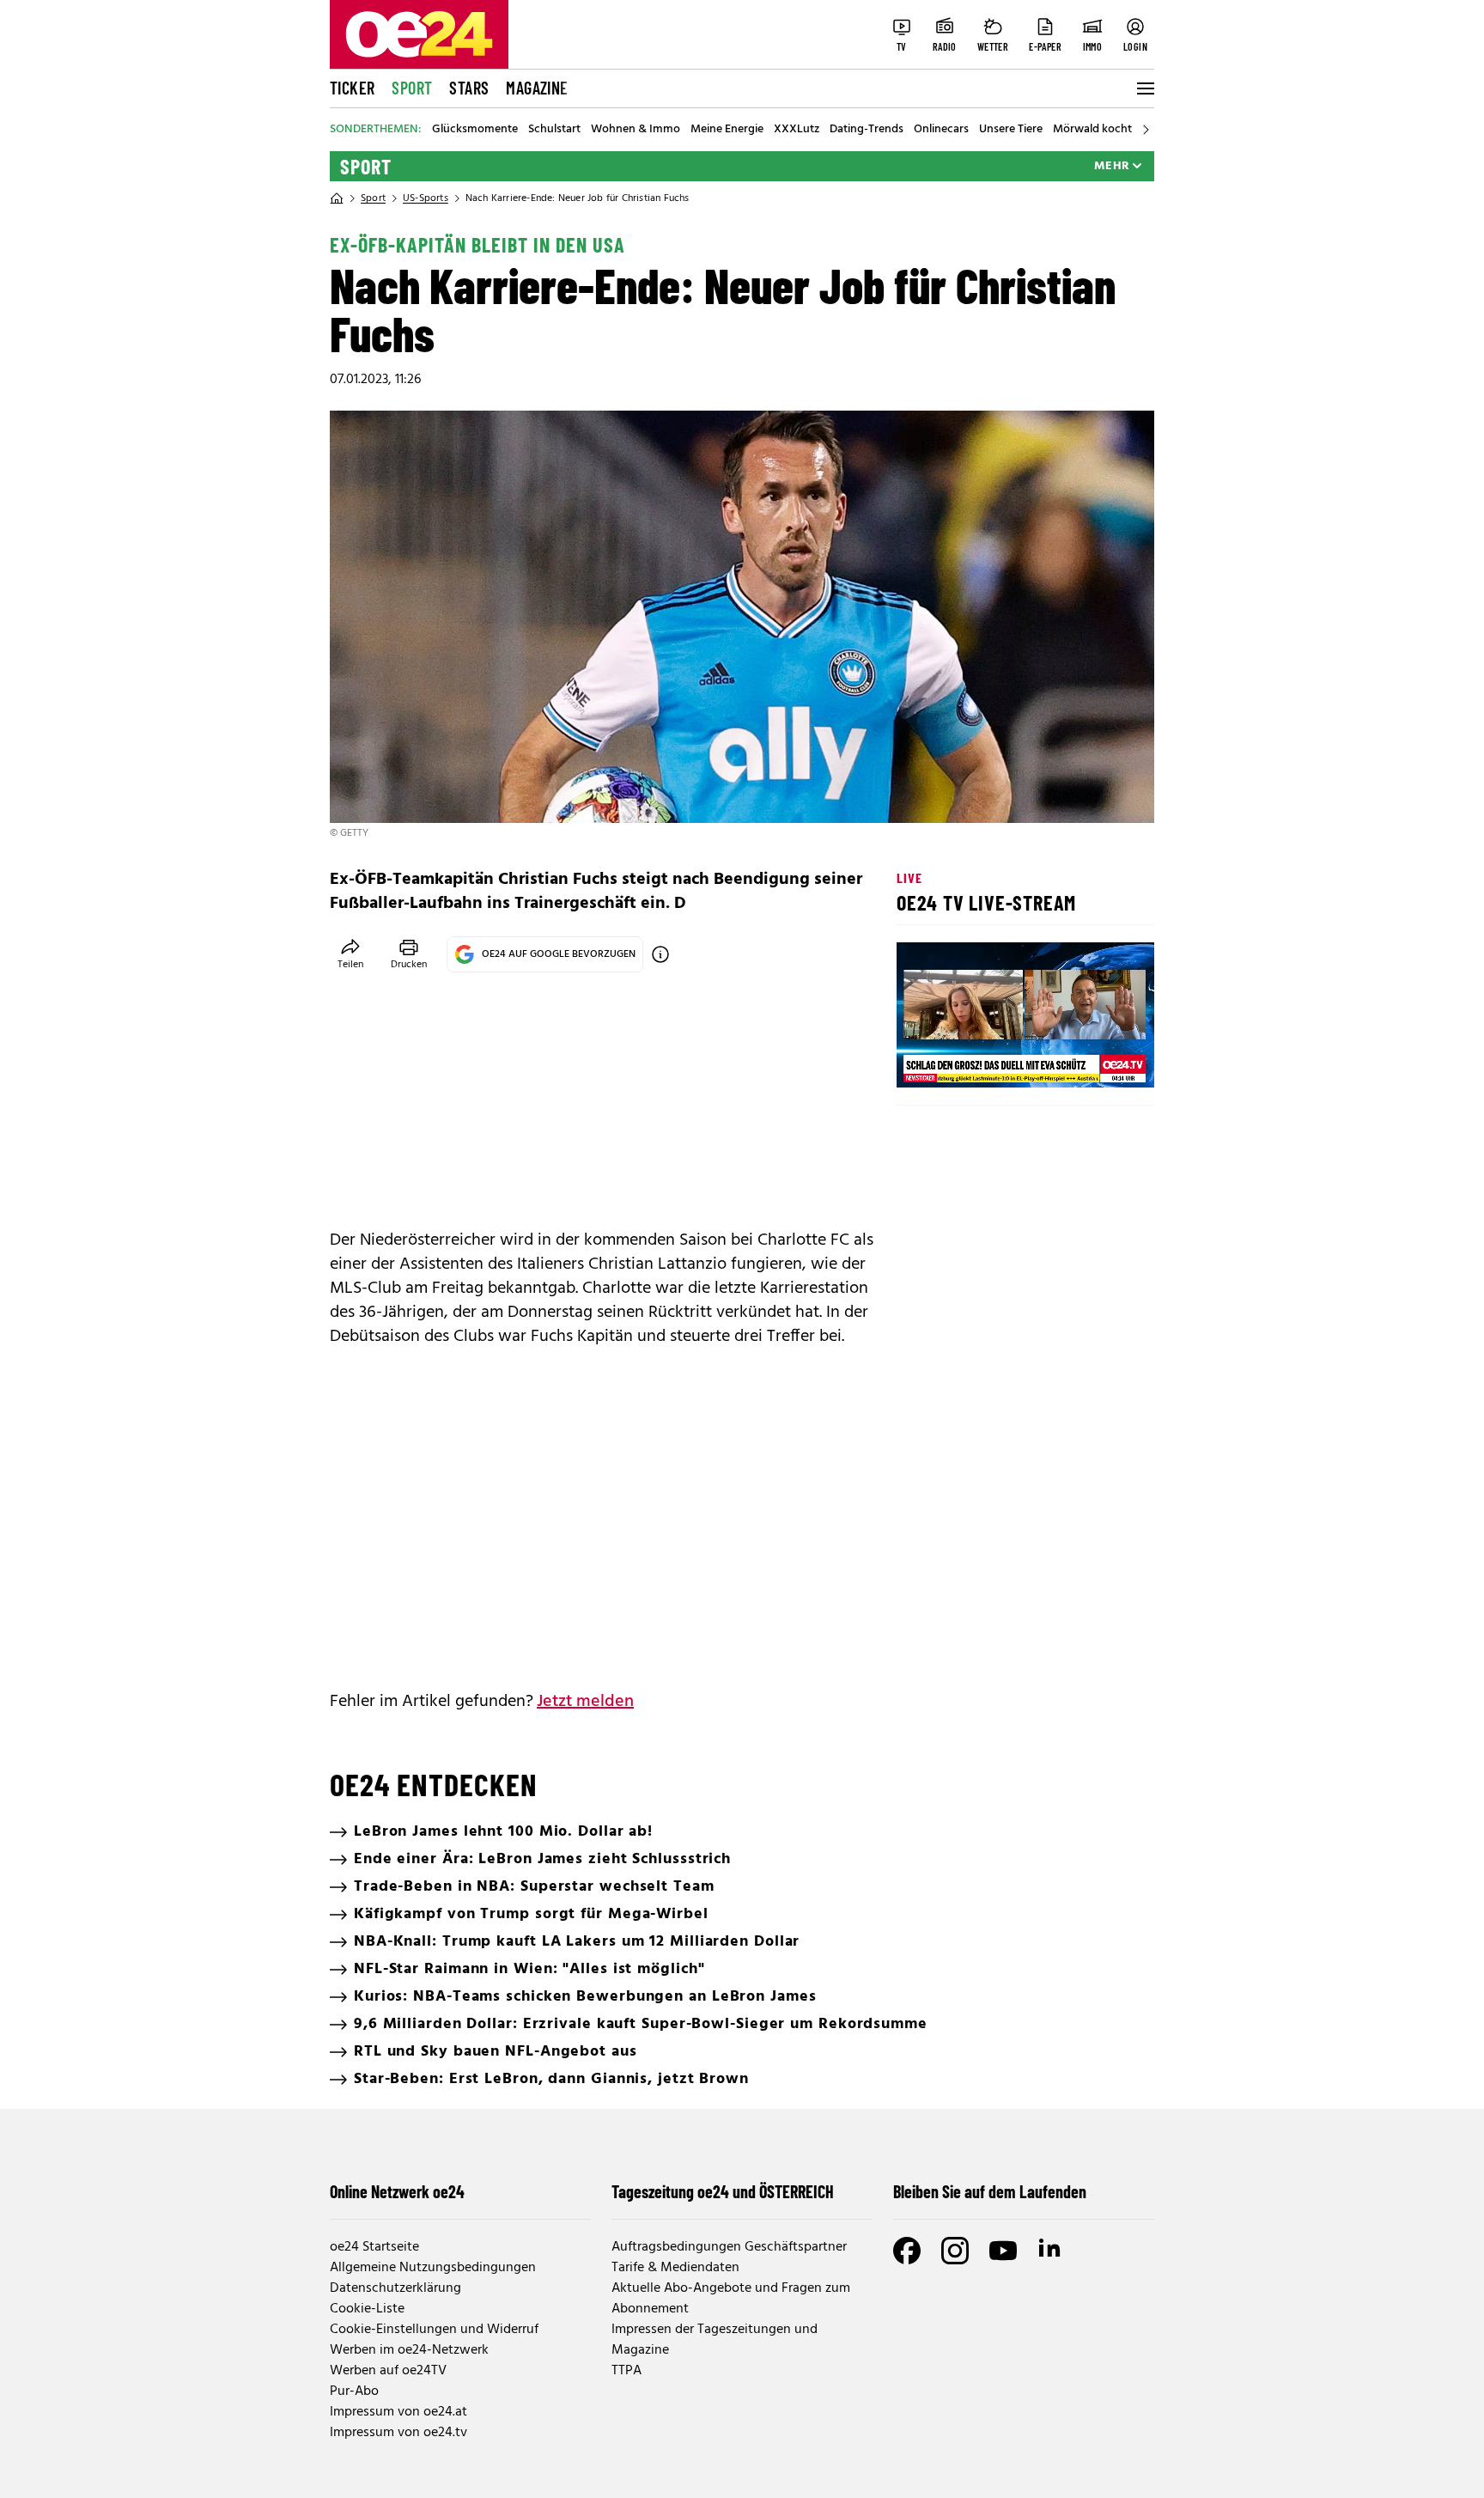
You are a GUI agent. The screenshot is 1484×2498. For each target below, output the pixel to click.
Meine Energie (727, 130)
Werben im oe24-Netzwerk (409, 2350)
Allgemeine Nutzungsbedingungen (433, 2268)
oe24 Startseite (374, 2247)
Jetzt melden (585, 1702)
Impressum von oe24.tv (398, 2433)
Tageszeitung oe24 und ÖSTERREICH (723, 2191)
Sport (412, 88)
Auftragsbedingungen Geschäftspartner (729, 2247)
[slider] (981, 1060)
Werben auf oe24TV (388, 2371)
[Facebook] (907, 2251)
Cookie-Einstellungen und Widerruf (434, 2330)
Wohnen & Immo (636, 130)
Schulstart (554, 130)
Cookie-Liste (367, 2309)
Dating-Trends (867, 130)
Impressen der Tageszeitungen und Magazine (715, 2340)
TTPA (626, 2371)
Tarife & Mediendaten (675, 2268)
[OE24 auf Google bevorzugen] (660, 954)
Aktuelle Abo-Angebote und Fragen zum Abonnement (731, 2299)
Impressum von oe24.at (398, 2412)
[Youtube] (1003, 2251)
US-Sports (426, 198)
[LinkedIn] (1051, 2251)
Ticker (352, 88)
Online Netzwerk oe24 (397, 2191)
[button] (924, 1060)
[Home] (337, 198)
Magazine (537, 88)
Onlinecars (941, 130)
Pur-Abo (354, 2391)
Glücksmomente (475, 130)
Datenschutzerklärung (395, 2288)
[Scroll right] (1146, 130)
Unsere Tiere (1011, 130)
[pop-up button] (1099, 1060)
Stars (469, 88)
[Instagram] (955, 2251)
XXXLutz (797, 130)
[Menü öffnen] (1144, 88)
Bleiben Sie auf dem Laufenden (990, 2191)
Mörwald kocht (1092, 130)
